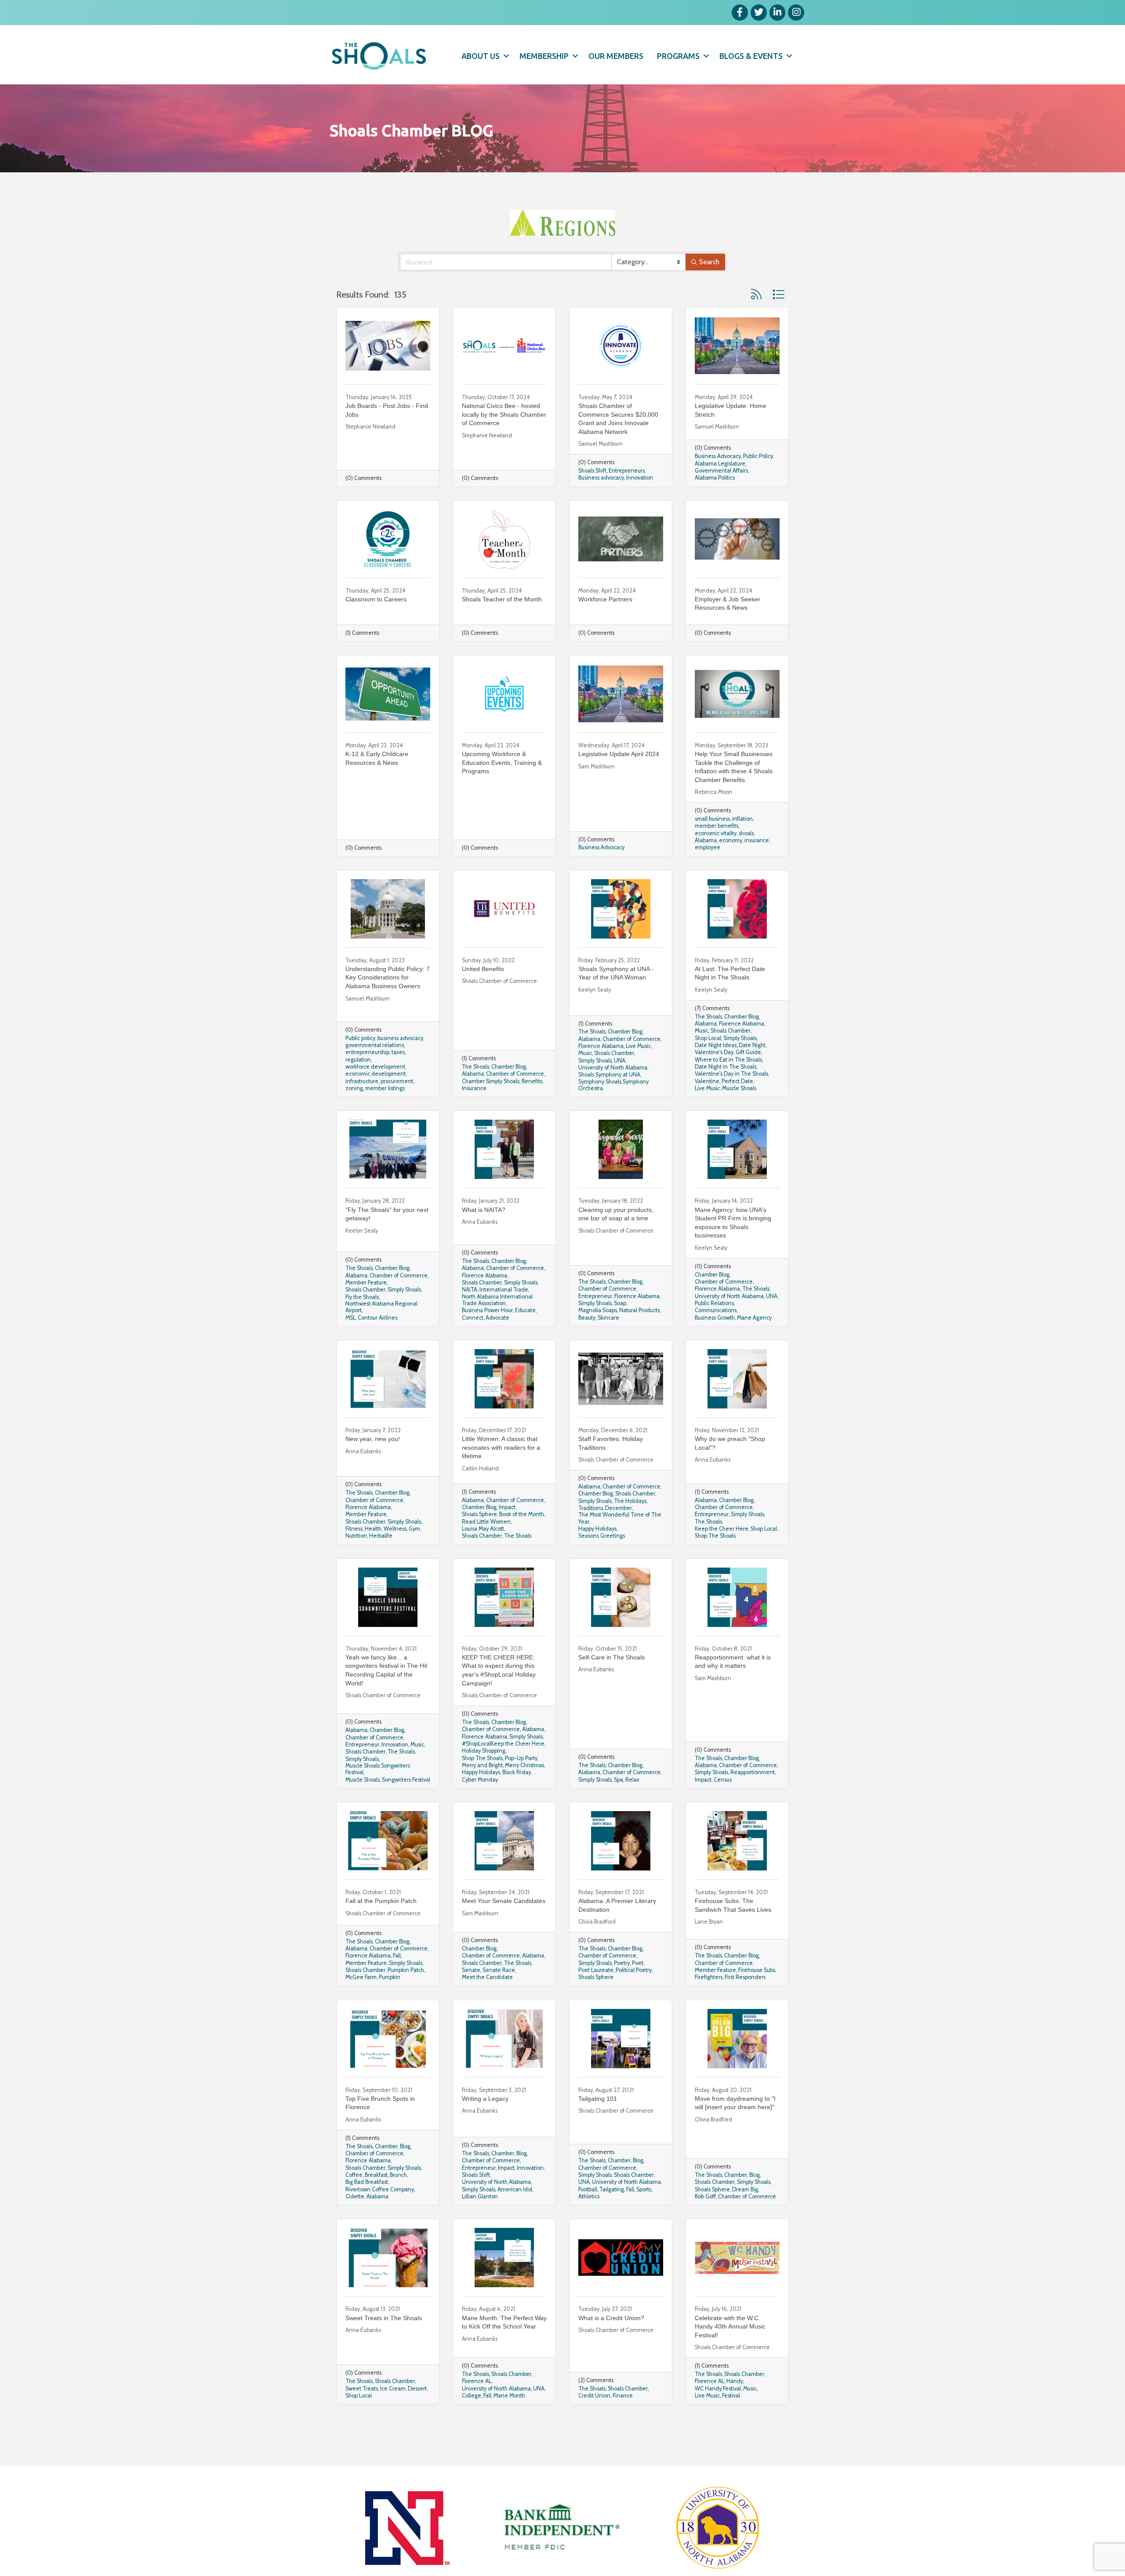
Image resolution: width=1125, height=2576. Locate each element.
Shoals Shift (592, 497)
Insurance (474, 1115)
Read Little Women (486, 1548)
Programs (678, 56)
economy (731, 867)
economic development (376, 1100)
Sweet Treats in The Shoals (384, 2344)
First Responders (745, 2003)
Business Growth (715, 1344)
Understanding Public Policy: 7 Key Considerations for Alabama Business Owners (388, 1004)
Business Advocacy (718, 482)
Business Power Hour (487, 1337)
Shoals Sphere (479, 1541)
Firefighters (709, 2003)
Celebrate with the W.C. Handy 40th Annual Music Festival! (730, 2353)
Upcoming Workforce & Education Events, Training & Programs (502, 789)
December (619, 1534)
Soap (620, 1330)
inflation (742, 845)
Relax (632, 1806)
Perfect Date (737, 1108)
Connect (473, 1344)
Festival (731, 2422)
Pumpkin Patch (406, 1996)
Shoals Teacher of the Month (502, 626)
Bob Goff (705, 2223)
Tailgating (612, 2216)
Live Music (638, 1072)
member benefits (717, 852)
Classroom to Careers (376, 626)
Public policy (360, 1064)
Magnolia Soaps (598, 1337)
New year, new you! (373, 1465)
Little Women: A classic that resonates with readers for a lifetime (501, 1474)
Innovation (640, 504)
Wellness (395, 1555)
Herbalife (381, 1562)
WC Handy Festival (718, 2415)
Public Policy (758, 482)
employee (708, 874)
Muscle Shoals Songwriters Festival (378, 1795)
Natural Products (639, 1337)
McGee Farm (361, 2003)
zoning (354, 1115)
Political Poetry (634, 1996)
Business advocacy (601, 504)
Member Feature (366, 1309)
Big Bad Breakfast (367, 2208)
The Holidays (630, 1527)
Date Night (752, 1072)
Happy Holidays (597, 1555)
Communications (716, 1337)
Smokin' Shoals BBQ (490, 2543)
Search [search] (709, 288)
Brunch (398, 2201)
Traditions (591, 1534)
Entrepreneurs (627, 497)
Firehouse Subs (757, 1996)
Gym (414, 1555)
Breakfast (376, 2201)
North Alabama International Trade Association (497, 1326)
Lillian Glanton (480, 2223)
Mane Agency (754, 1344)
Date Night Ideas (716, 1072)
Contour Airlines (377, 1344)
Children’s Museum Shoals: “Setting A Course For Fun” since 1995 (383, 2552)
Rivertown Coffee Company (380, 2216)
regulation (358, 1086)
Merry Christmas (524, 1792)
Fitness (354, 1555)
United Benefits (483, 995)
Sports (644, 2216)
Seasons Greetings (602, 1562)
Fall (397, 1982)
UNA (620, 1087)
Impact (507, 1534)
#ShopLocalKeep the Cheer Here (503, 1770)
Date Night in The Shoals (726, 1093)
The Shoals (475, 1093)
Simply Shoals (595, 1087)
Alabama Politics (715, 504)
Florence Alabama (601, 1072)
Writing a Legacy (485, 2125)
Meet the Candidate (487, 2003)
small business (712, 845)
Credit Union (594, 2422)
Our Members (616, 56)
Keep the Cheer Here (722, 1555)
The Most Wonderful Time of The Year (620, 1544)
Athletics (589, 2223)
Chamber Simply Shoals (491, 1108)
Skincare (608, 1344)
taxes (398, 1079)
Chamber (386, 2173)
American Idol (515, 2216)
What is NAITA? (484, 1236)
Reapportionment (753, 1799)
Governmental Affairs (721, 497)
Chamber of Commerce (515, 1100)
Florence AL (477, 2407)
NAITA (470, 1316)
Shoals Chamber (614, 1079)
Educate (525, 1337)
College (472, 2422)
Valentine (707, 1108)
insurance (757, 867)
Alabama (706, 867)
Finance (623, 2422)
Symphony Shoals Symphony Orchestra (613, 1111)
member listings (385, 1115)
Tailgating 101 (598, 2125)
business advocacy (400, 1064)
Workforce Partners (605, 626)
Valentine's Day (714, 1079)
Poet (638, 1989)
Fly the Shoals (362, 1323)
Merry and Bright (482, 1792)
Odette (355, 2223)
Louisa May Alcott (483, 1555)
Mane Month (509, 2422)
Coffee (354, 2201)
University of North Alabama (613, 1094)
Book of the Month (522, 1541)
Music (585, 1079)
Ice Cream (393, 2415)
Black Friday (517, 1799)
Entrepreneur (595, 1323)
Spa (619, 1806)
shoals (746, 860)
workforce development (375, 1093)
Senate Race (499, 1996)
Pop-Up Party (521, 1785)
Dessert (417, 2415)
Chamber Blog (509, 1093)
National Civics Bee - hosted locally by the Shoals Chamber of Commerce (504, 441)
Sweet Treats (362, 2415)
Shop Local (708, 1064)
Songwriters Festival (406, 1806)
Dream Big (745, 2216)
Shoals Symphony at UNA (609, 1101)
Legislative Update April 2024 (619, 780)
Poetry (622, 1989)
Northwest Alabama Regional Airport (381, 1333)
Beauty (587, 1344)
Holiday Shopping (484, 1777)
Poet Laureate (596, 1996)
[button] (756, 321)
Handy (735, 2407)
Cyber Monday (480, 1806)
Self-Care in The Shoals (611, 1684)
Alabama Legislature (720, 490)
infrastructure (362, 1108)
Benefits (532, 1108)
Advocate (497, 1344)
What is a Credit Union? (611, 2344)
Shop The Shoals (715, 1562)
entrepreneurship (367, 1079)
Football (588, 2216)
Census (723, 1806)
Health (373, 1555)
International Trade (504, 1316)
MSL (350, 1344)
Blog (405, 2173)
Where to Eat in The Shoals (728, 1086)
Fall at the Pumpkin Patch (381, 1927)
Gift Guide (748, 1079)
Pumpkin (390, 2003)
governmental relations (375, 1072)
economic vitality (716, 860)
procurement (397, 1108)
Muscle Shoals (739, 1115)
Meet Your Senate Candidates (504, 1927)
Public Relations (714, 1330)
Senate (471, 1996)
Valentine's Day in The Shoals (731, 1100)
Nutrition (356, 1562)
